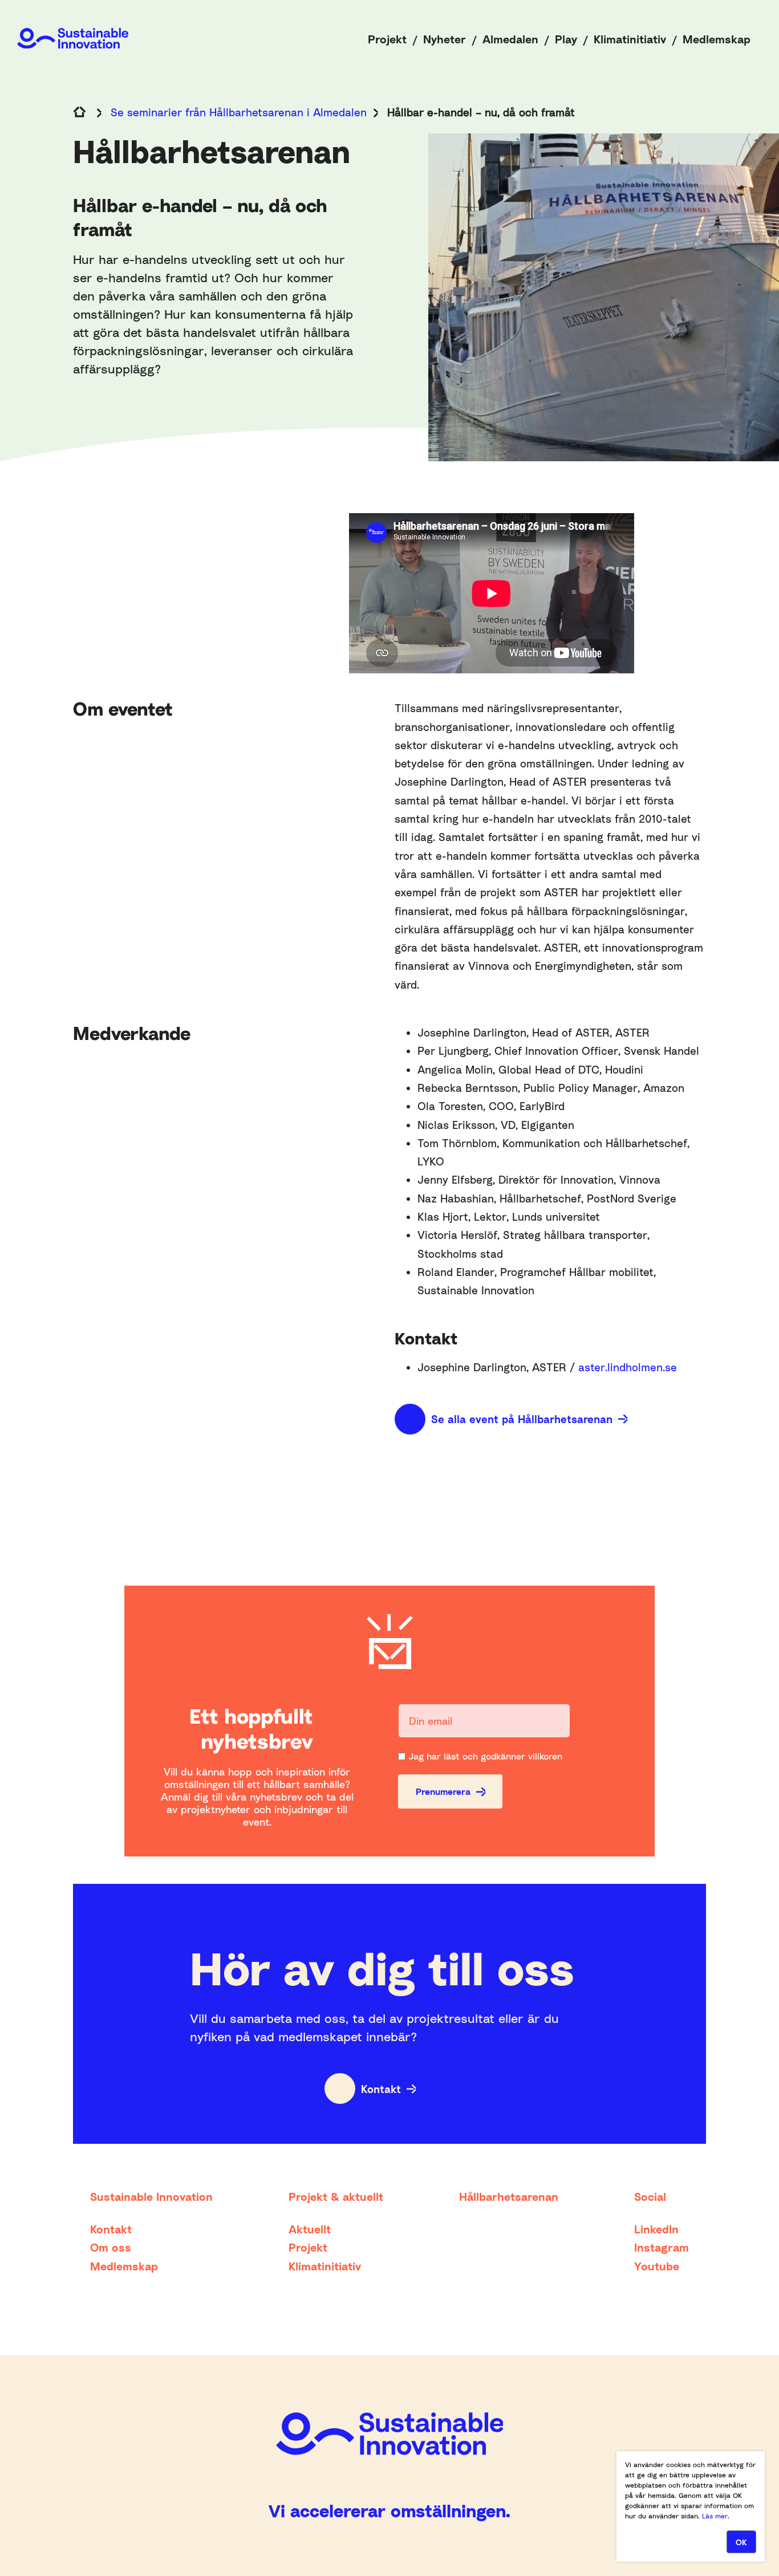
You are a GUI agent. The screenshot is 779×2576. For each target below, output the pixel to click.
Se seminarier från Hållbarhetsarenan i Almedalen (239, 112)
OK (741, 2542)
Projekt (387, 39)
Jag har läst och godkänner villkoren (485, 1756)
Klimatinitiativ (630, 39)
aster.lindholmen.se (628, 1367)
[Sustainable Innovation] (73, 38)
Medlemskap (717, 39)
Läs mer (715, 2516)
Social (650, 2196)
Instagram (662, 2247)
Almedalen (510, 39)
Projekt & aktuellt (336, 2196)
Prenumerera (443, 1791)
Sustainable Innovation (151, 2196)
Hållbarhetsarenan (509, 2196)
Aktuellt (310, 2229)
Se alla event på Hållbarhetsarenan (522, 1419)
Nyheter (445, 39)
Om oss (111, 2247)
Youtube (657, 2266)
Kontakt (381, 2089)
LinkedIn (656, 2229)
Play (566, 39)
